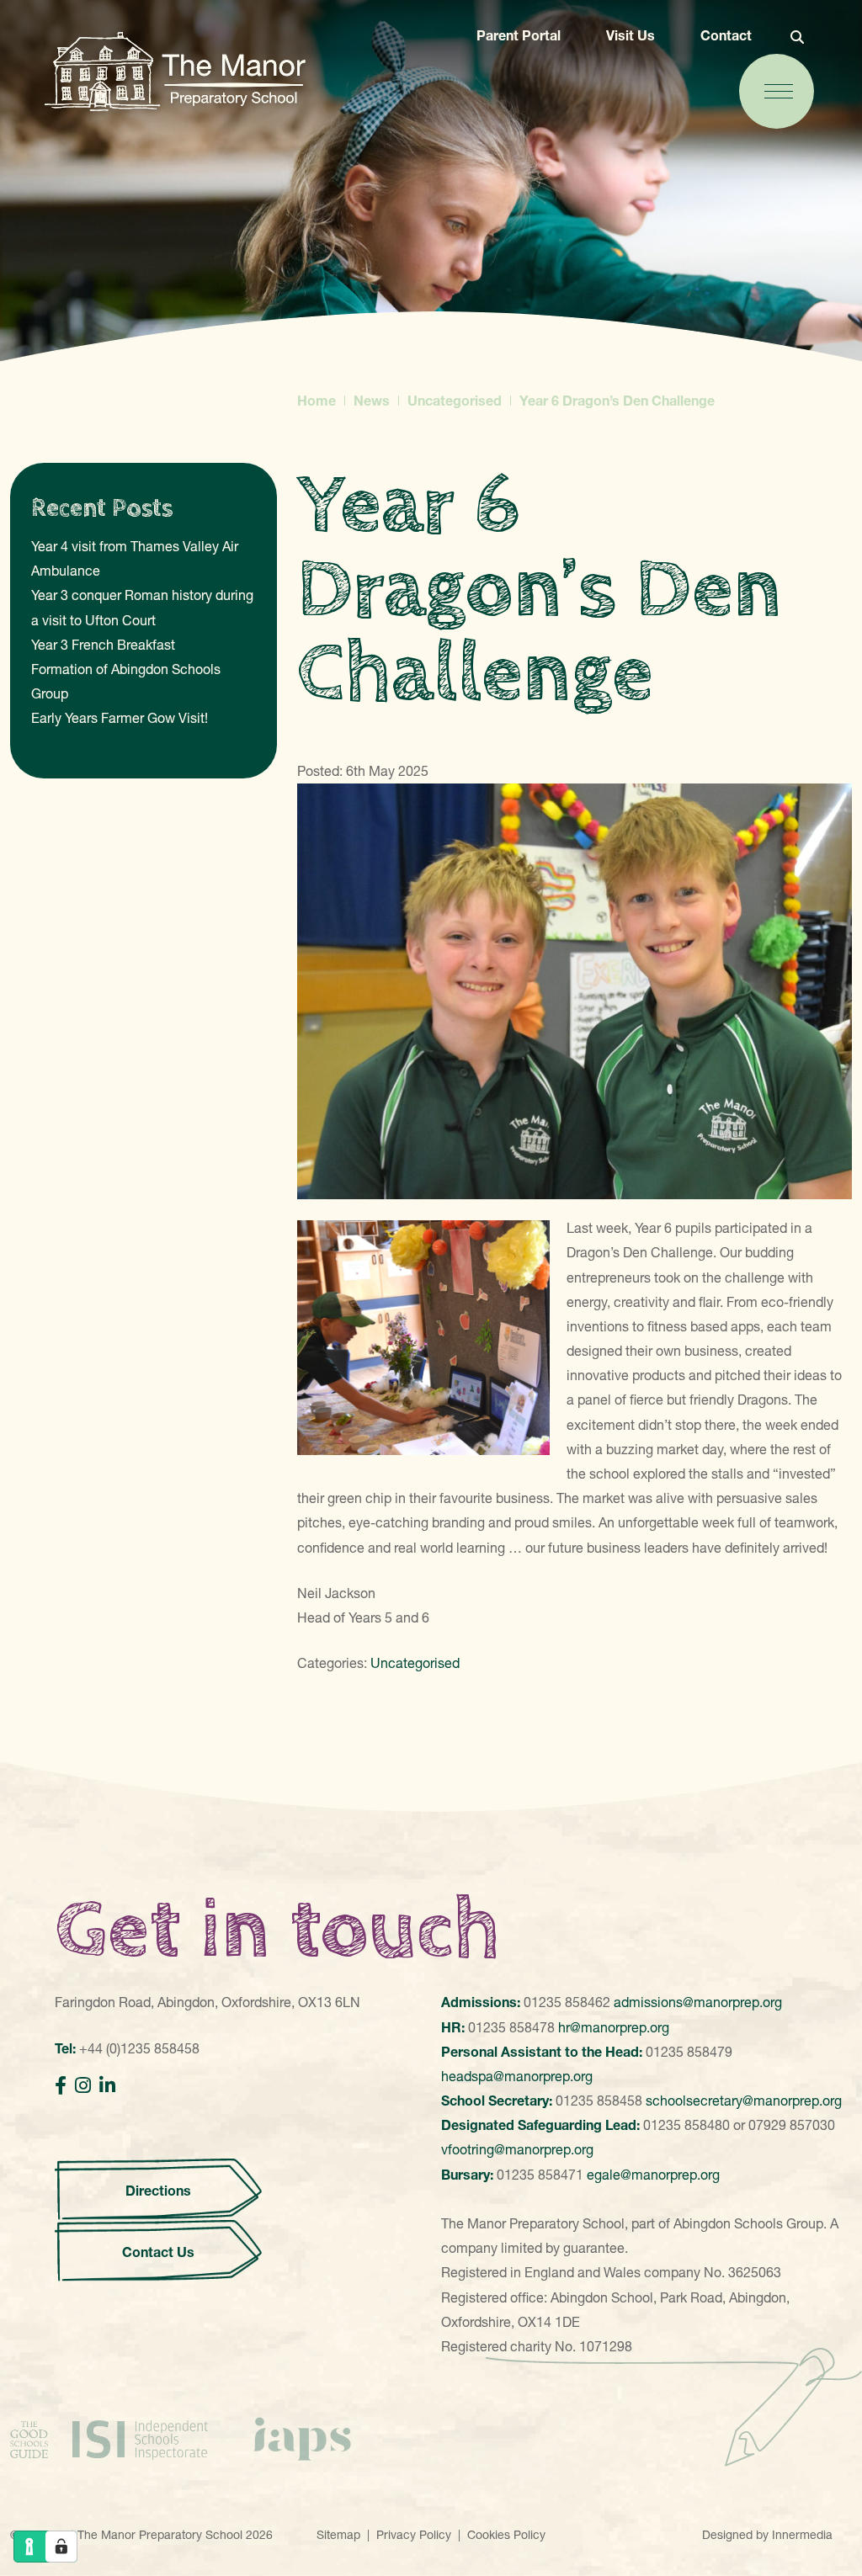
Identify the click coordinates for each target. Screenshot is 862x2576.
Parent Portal (519, 35)
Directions (158, 2191)
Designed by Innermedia (767, 2535)
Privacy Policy (414, 2535)
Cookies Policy (506, 2535)
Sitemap (338, 2535)
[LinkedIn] (107, 2086)
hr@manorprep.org (614, 2027)
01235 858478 (511, 2027)
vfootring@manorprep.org (517, 2149)
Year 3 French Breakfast (103, 645)
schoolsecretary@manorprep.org (744, 2101)
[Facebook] (61, 2086)
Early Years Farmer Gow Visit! (120, 718)
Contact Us (158, 2252)
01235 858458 (599, 2101)
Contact (726, 35)
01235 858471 (540, 2175)
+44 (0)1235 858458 (139, 2048)
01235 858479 (689, 2052)
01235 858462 (567, 2002)
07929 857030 (792, 2125)
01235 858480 (686, 2125)
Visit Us (631, 35)
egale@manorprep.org (653, 2175)
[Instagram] (83, 2086)
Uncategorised (415, 1663)
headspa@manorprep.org (517, 2076)
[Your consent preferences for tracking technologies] (61, 2547)
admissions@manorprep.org (698, 2002)
